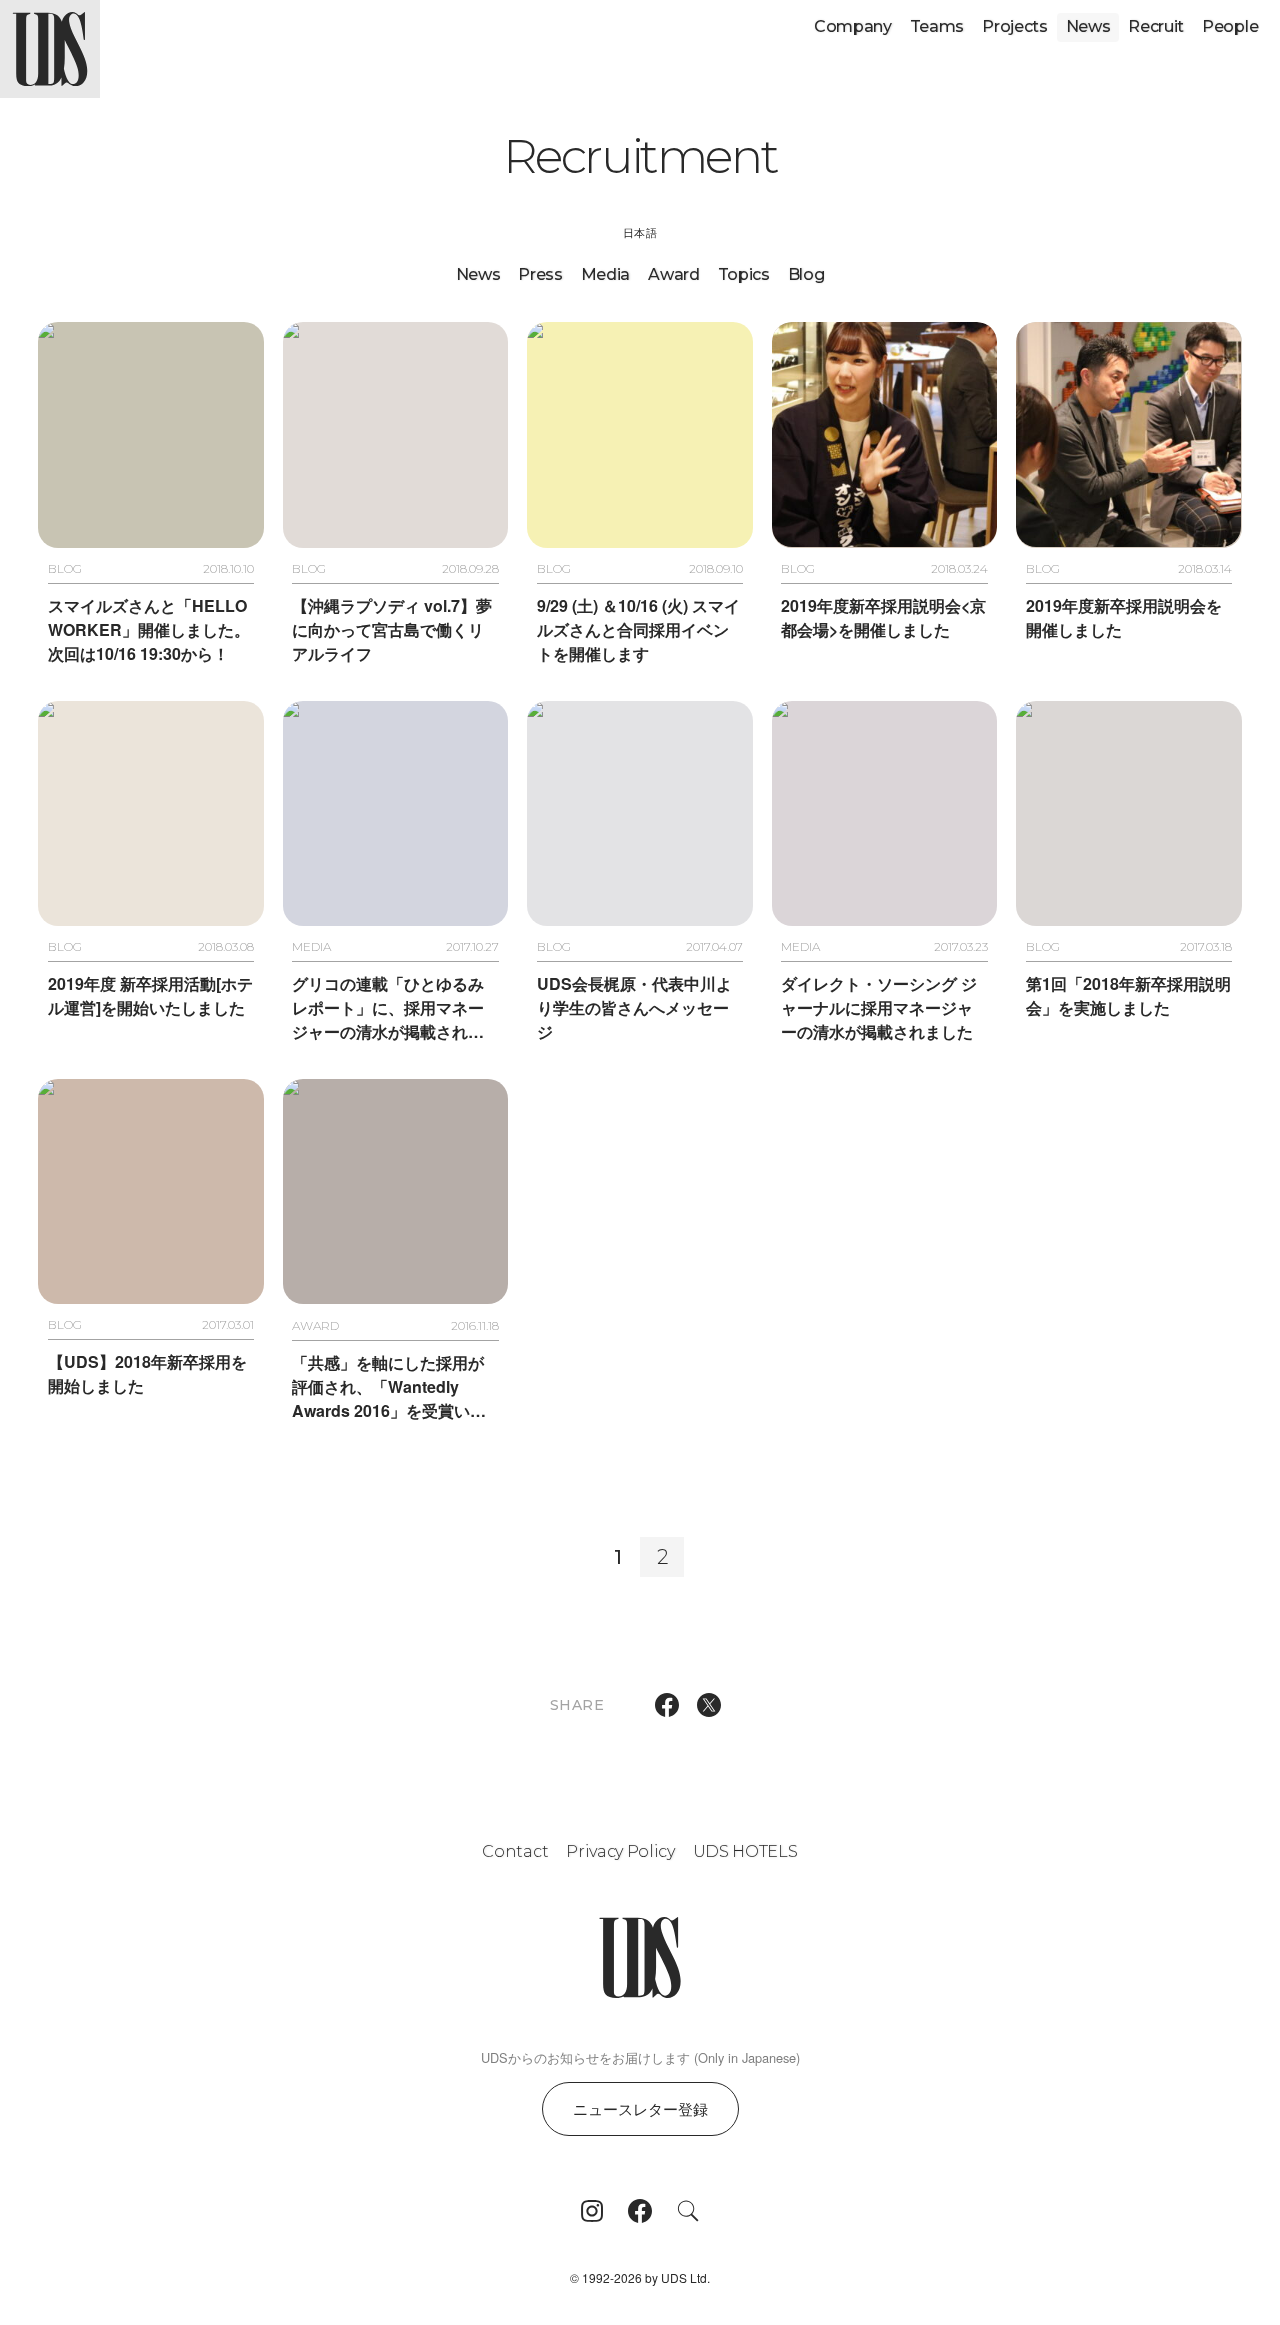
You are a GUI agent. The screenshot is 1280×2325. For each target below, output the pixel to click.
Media (605, 274)
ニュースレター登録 (640, 2108)
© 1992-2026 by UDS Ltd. (640, 2277)
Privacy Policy (620, 1851)
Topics (744, 274)
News (1088, 26)
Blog (806, 274)
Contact (515, 1851)
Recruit (1156, 26)
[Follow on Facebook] (640, 2211)
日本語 (639, 233)
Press (540, 274)
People (1230, 26)
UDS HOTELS (745, 1851)
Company (853, 26)
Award (673, 274)
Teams (937, 26)
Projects (1014, 26)
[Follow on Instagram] (592, 2211)
